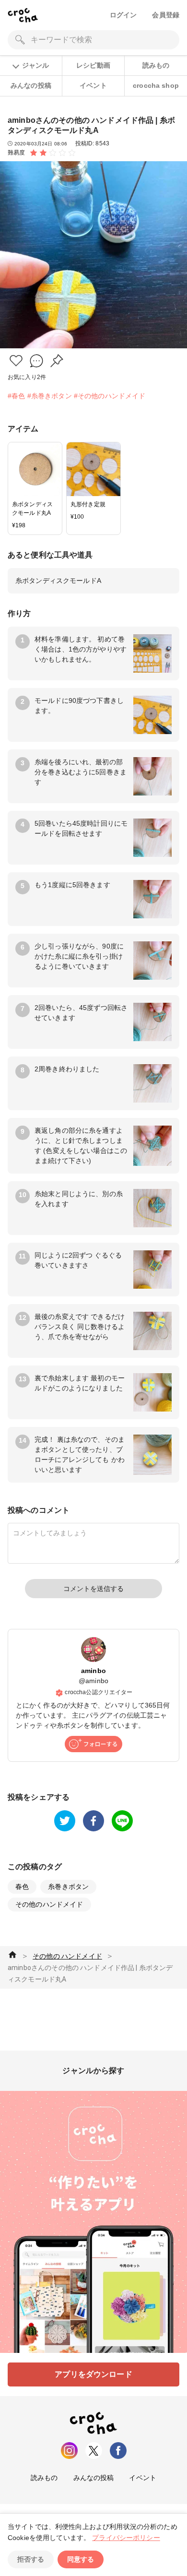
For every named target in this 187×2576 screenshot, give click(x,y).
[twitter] (65, 1821)
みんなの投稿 (31, 85)
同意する (81, 2559)
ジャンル (35, 65)
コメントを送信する (93, 1589)
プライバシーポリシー (126, 2538)
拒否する (31, 2559)
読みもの (156, 65)
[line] (122, 1821)
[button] (16, 361)
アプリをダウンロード (93, 2374)
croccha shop (156, 85)
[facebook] (93, 1821)
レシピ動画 (93, 65)
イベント (93, 85)
